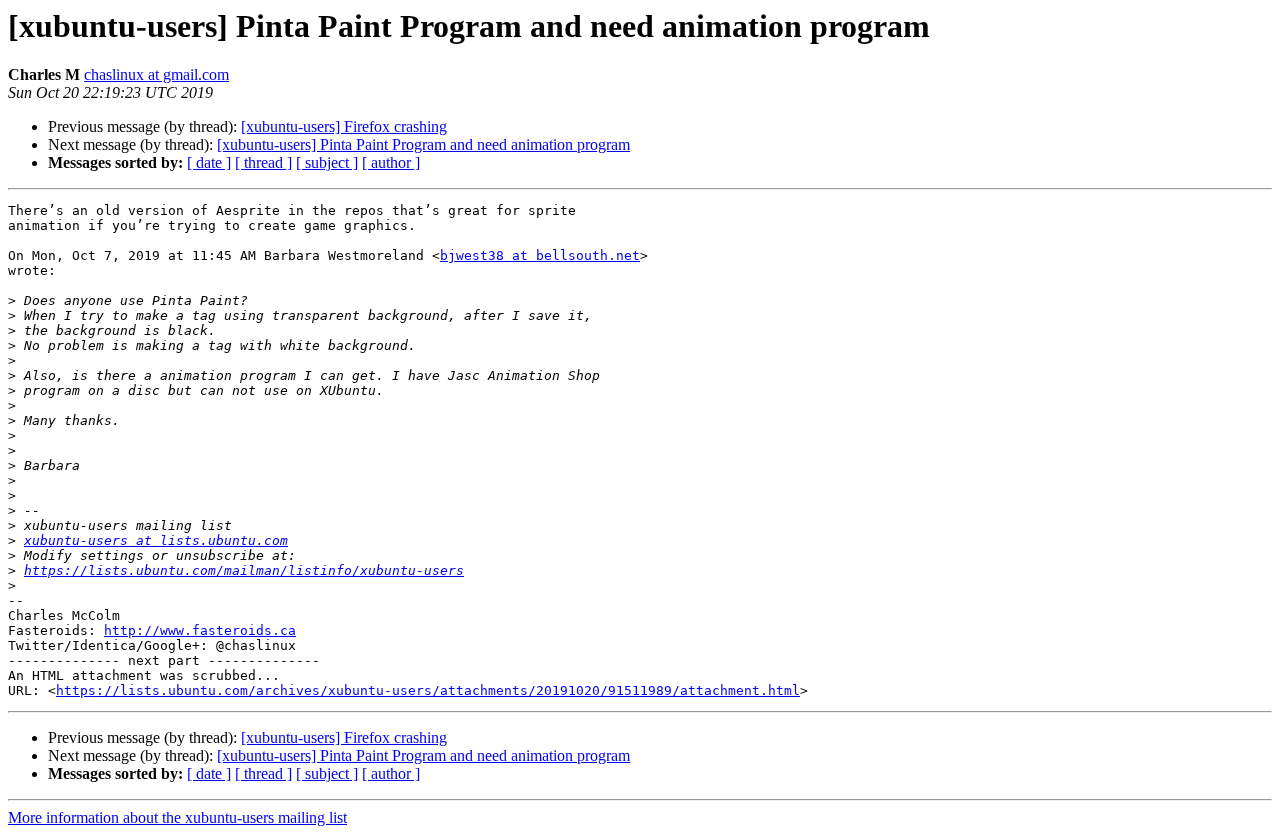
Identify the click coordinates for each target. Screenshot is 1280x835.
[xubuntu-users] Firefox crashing (344, 126)
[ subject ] (327, 162)
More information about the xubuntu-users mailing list (177, 817)
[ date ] (209, 162)
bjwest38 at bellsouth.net (540, 255)
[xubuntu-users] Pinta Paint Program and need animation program (423, 144)
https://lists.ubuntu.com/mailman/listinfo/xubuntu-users (244, 570)
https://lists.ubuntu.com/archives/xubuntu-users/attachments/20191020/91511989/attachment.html (428, 690)
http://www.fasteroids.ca (200, 630)
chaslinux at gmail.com (156, 74)
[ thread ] (263, 162)
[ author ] (391, 162)
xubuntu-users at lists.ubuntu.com (156, 540)
